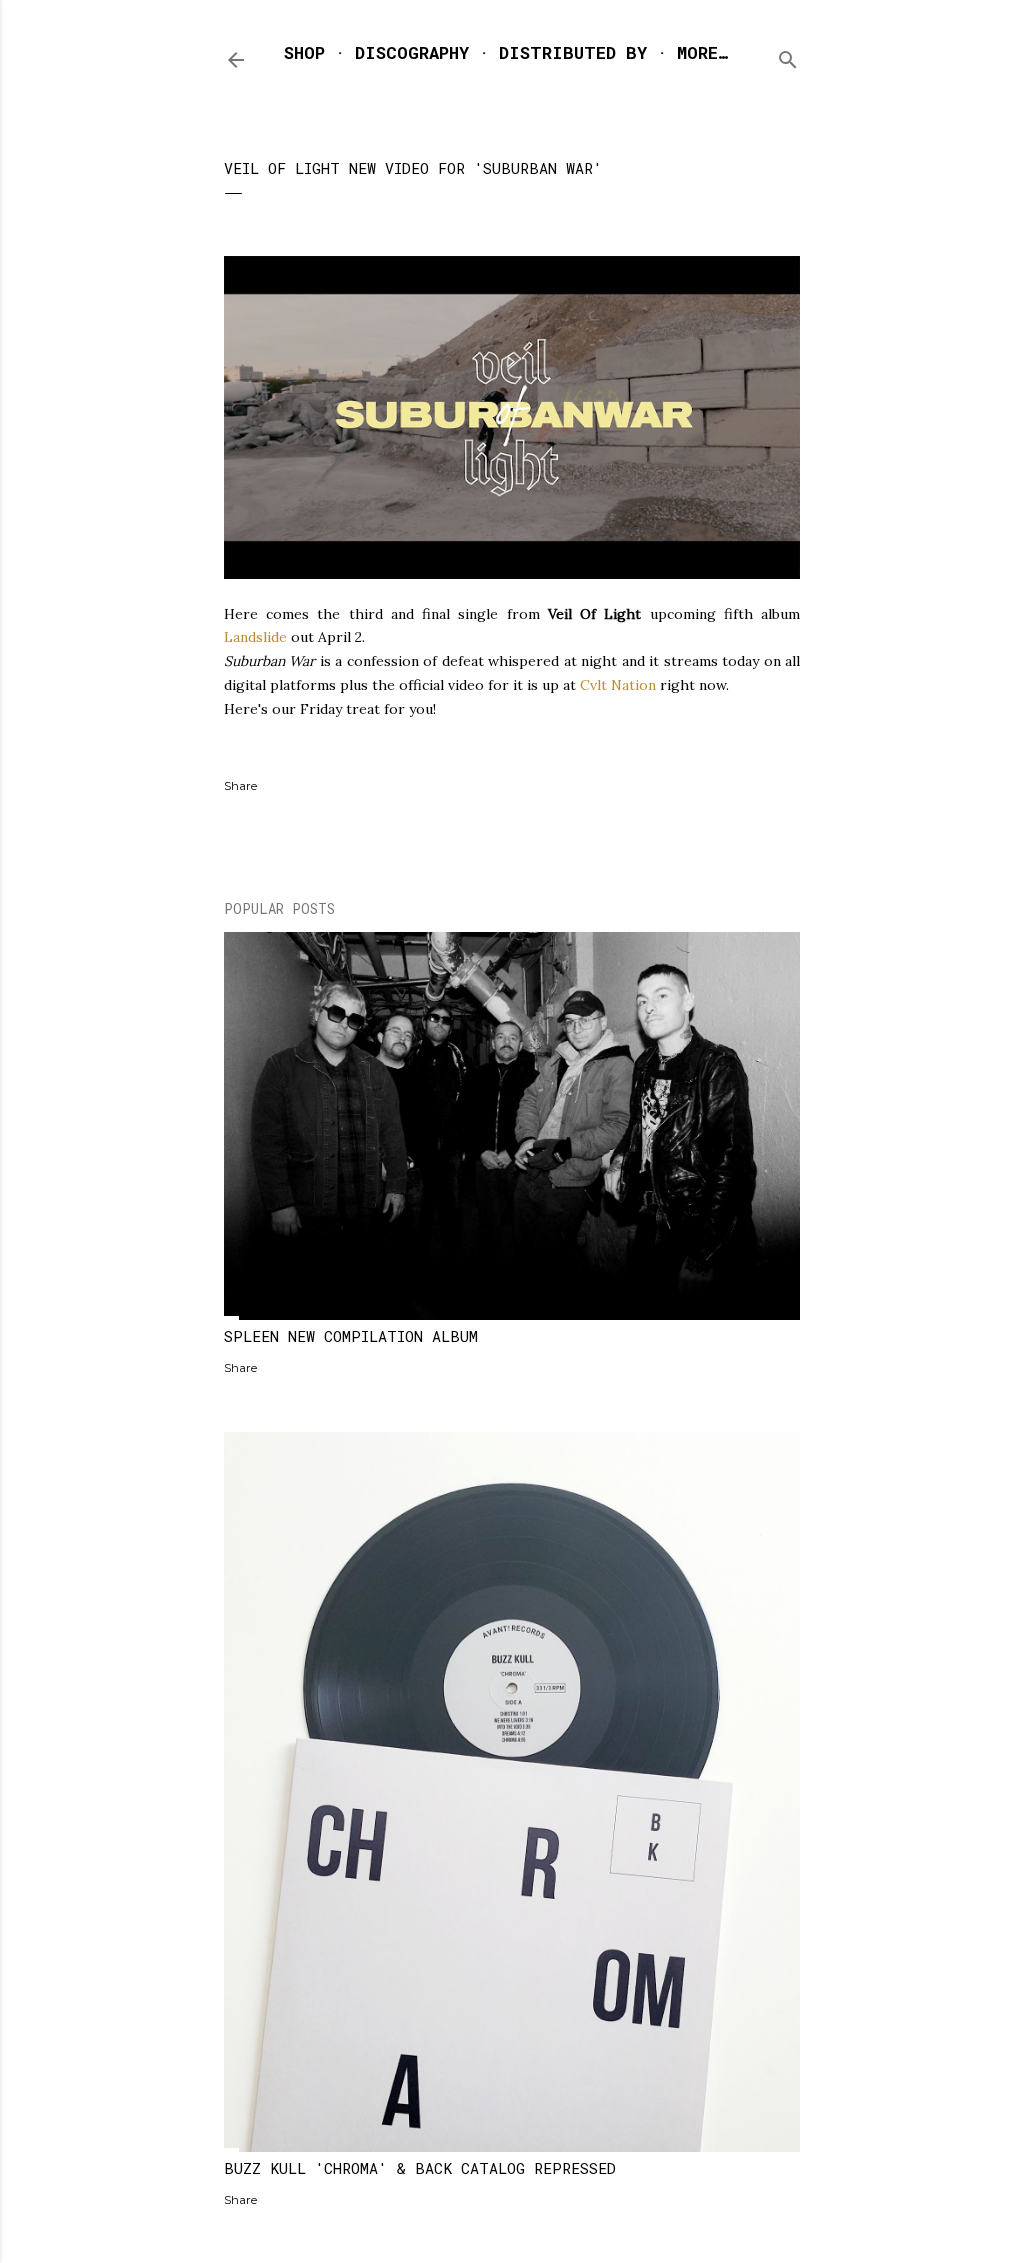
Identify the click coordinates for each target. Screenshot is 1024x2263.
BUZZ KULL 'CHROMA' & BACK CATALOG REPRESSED (420, 2168)
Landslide (255, 637)
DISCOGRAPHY (412, 52)
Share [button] (240, 785)
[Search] (788, 55)
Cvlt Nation (618, 685)
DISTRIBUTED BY (573, 52)
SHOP (304, 52)
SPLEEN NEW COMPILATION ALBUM (351, 1336)
